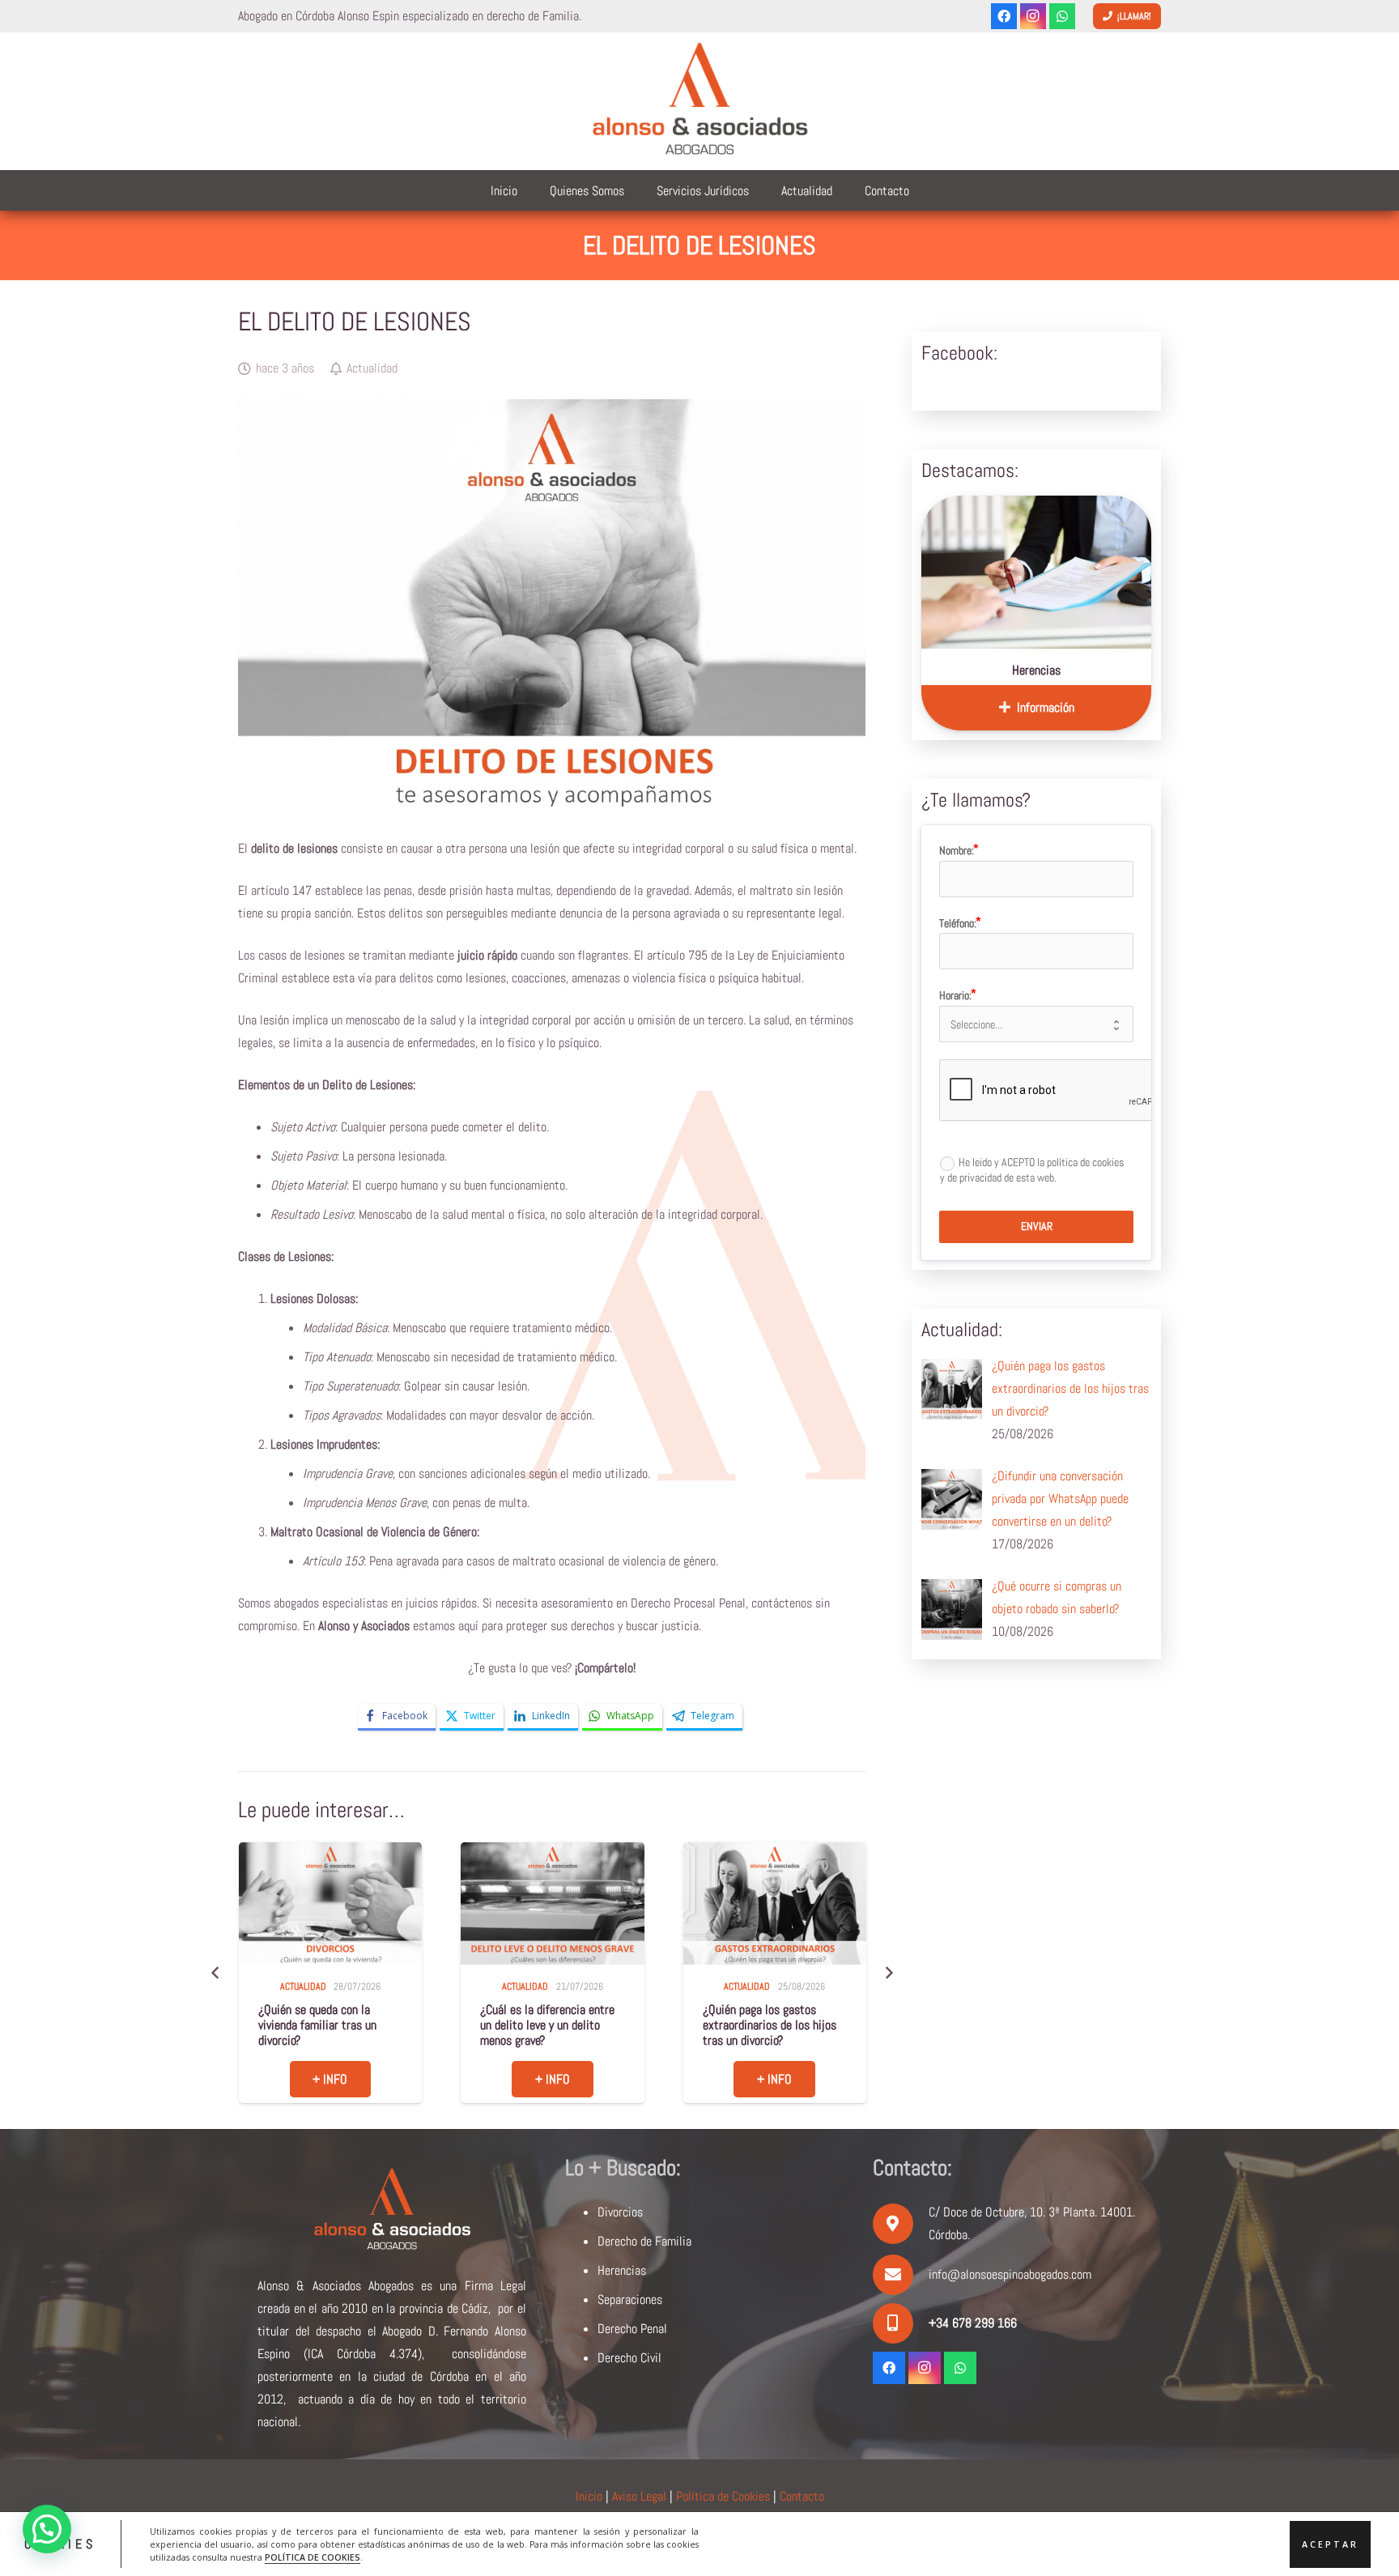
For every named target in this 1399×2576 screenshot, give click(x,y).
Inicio (589, 2496)
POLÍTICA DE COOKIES (313, 2557)
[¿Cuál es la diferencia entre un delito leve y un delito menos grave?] (552, 1903)
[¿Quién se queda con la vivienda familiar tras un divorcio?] (330, 1903)
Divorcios (620, 2212)
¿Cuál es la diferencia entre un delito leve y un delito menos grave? (547, 2025)
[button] (47, 2529)
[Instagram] (1033, 16)
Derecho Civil (629, 2358)
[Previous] (215, 1973)
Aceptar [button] (1330, 2544)
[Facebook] (1004, 16)
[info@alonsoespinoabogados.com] (901, 2275)
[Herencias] (1036, 572)
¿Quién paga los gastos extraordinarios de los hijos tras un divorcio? (770, 2025)
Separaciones (630, 2299)
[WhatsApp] (1062, 16)
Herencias (1036, 670)
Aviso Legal (639, 2496)
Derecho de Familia (644, 2241)
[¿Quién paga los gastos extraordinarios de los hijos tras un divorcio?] (775, 1903)
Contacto (802, 2496)
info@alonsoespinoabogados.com (1010, 2274)
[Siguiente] (888, 1973)
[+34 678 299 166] (901, 2323)
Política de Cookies (723, 2496)
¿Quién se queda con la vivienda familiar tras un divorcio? (317, 2025)
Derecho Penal (632, 2329)
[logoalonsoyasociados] (699, 101)
